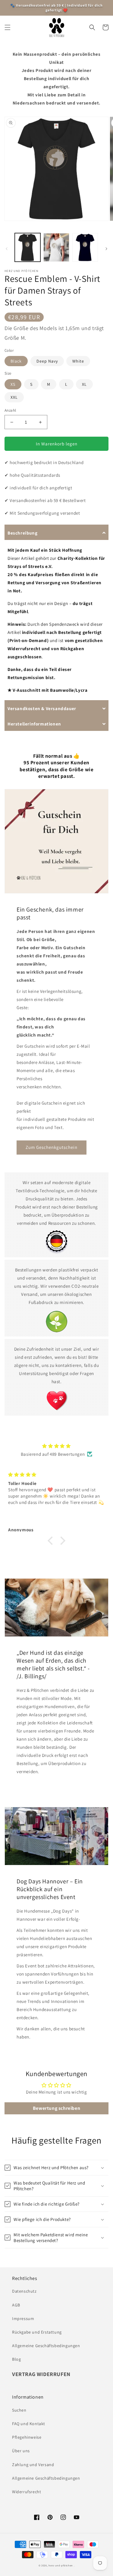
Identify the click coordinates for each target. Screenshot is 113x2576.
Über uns (21, 2451)
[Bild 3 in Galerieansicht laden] (85, 247)
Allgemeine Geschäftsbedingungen (46, 2346)
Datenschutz (24, 2291)
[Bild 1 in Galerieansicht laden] (28, 247)
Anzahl (10, 410)
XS (13, 384)
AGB (16, 2305)
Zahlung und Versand (33, 2465)
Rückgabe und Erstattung (37, 2332)
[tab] (56, 532)
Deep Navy (47, 361)
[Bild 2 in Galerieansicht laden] (56, 247)
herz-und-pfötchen (61, 2565)
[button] (8, 27)
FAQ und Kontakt (29, 2424)
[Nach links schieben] (7, 249)
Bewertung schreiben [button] (56, 2108)
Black (16, 361)
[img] (56, 1446)
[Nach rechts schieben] (106, 249)
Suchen (19, 2410)
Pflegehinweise (27, 2437)
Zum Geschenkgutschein (52, 1147)
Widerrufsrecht (27, 2492)
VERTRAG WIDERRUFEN (41, 2374)
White (78, 361)
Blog (16, 2359)
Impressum (23, 2319)
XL (84, 384)
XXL (14, 397)
